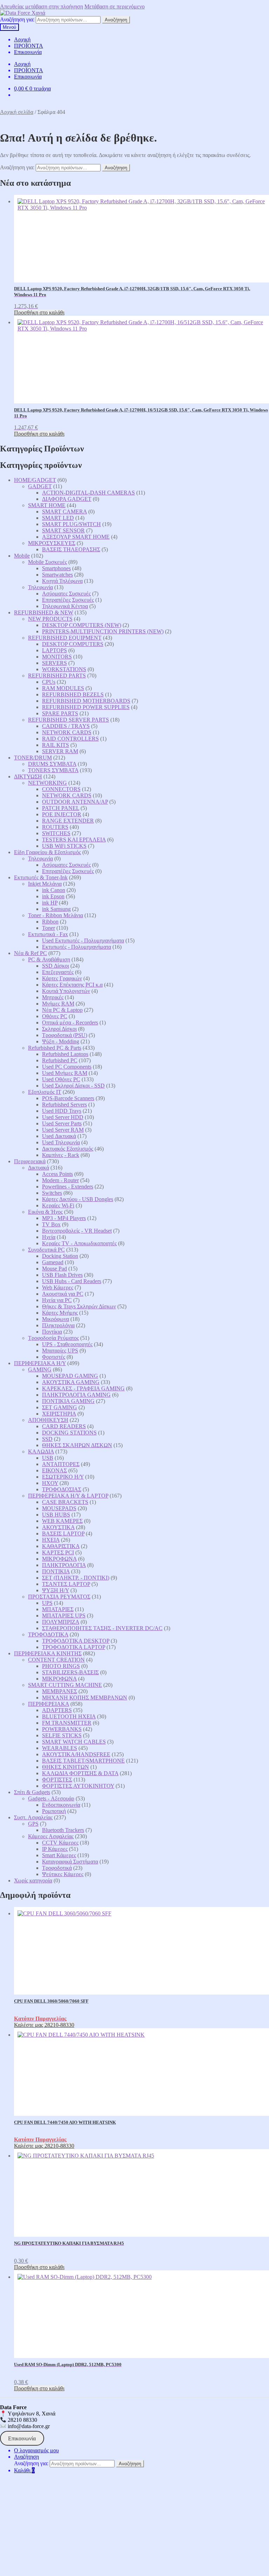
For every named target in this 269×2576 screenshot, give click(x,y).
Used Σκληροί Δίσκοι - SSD (73, 1086)
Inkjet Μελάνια (45, 884)
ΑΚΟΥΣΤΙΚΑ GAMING (71, 1382)
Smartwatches (57, 575)
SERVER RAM (60, 751)
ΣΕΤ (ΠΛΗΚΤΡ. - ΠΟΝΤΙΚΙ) (76, 1578)
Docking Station (60, 1256)
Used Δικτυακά (59, 1136)
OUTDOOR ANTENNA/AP (75, 802)
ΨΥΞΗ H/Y (56, 1590)
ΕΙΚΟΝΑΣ (54, 1470)
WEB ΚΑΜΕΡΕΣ (62, 1521)
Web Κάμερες (58, 1287)
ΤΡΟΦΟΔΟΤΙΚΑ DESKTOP (76, 1641)
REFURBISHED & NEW (44, 612)
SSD (47, 1439)
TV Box (51, 1224)
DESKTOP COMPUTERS (73, 644)
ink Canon (54, 890)
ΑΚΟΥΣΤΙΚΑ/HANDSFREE (76, 1754)
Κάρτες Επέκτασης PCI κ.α (72, 985)
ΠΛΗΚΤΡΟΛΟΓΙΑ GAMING (76, 1395)
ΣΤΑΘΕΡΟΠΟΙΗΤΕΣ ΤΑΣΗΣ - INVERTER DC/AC (102, 1628)
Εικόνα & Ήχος (45, 1212)
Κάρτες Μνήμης (60, 1313)
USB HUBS (56, 1515)
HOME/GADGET (35, 480)
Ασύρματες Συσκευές (66, 594)
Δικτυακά (39, 1168)
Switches (52, 1193)
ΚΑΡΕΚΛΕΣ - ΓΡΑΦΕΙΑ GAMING (83, 1388)
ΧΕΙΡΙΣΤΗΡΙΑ (59, 1414)
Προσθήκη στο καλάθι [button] (39, 312)
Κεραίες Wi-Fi (58, 1205)
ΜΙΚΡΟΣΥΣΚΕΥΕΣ (52, 543)
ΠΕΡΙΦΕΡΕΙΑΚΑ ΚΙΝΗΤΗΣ (48, 1653)
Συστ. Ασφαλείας (33, 1817)
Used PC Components (67, 1067)
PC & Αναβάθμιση (49, 959)
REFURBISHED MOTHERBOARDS (86, 701)
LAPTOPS (54, 650)
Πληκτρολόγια (58, 1325)
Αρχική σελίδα (17, 112)
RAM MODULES (63, 688)
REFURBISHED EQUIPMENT (65, 638)
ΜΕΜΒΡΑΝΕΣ (60, 1691)
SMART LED (58, 518)
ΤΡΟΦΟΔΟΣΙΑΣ (62, 1489)
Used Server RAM (63, 1130)
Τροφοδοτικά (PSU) (65, 1035)
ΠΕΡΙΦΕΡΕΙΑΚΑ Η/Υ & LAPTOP (68, 1496)
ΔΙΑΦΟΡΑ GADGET (67, 499)
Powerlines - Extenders (68, 1187)
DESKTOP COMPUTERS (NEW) (82, 625)
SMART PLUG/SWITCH (71, 524)
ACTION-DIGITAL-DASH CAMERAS (88, 493)
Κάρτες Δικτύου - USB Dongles (78, 1199)
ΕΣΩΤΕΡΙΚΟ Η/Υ (63, 1477)
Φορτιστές (54, 1357)
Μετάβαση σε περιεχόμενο (115, 6)
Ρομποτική (54, 1811)
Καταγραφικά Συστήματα (70, 1862)
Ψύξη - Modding (61, 1041)
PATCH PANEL (61, 808)
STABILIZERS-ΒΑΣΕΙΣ (70, 1672)
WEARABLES (60, 1748)
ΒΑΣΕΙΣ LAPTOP (63, 1534)
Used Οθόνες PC (61, 1079)
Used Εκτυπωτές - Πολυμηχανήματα (83, 941)
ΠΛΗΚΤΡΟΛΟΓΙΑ (64, 1565)
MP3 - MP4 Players (64, 1218)
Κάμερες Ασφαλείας (51, 1836)
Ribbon (50, 922)
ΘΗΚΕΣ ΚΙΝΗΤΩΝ (65, 1767)
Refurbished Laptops (65, 1054)
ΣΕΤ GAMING (60, 1407)
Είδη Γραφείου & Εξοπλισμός (47, 852)
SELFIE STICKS (62, 1735)
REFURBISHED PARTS (57, 676)
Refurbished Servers (64, 1105)
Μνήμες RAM (58, 1004)
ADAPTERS (57, 1710)
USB (48, 1458)
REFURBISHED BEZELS (73, 694)
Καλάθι (24, 2470)
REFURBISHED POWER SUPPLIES (86, 707)
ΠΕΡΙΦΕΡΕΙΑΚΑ (49, 1704)
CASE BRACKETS (65, 1502)
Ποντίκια (52, 1332)
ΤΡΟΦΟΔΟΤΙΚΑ (48, 1634)
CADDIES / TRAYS (66, 726)
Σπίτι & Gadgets (32, 1792)
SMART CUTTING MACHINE (65, 1685)
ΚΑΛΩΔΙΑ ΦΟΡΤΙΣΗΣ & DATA (80, 1773)
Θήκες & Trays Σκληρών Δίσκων (79, 1306)
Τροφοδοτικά (57, 1868)
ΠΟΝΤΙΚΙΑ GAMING (68, 1401)
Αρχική (22, 39)
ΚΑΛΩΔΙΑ (41, 1451)
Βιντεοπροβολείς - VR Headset (77, 1231)
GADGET (40, 486)
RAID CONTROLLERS (70, 739)
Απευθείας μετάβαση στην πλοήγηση (42, 6)
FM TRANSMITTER (67, 1723)
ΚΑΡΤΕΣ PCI (58, 1552)
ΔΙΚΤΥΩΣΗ (28, 776)
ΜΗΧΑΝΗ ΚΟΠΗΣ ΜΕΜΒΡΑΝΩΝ (85, 1698)
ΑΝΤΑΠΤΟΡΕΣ (61, 1464)
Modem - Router (60, 1180)
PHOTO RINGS (61, 1666)
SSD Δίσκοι (56, 966)
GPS (33, 1824)
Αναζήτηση (116, 20)
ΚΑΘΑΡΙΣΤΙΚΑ (61, 1546)
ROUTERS (55, 827)
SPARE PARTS (60, 713)
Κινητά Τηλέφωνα (62, 581)
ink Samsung (56, 909)
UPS (47, 1603)
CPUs (49, 682)
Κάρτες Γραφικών (62, 978)
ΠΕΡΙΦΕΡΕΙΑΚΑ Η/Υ (40, 1363)
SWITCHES (56, 833)
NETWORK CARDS (67, 732)
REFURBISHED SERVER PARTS (68, 720)
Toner (49, 928)
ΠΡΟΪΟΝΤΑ (29, 46)
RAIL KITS (56, 745)
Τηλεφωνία (40, 587)
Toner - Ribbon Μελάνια (56, 915)
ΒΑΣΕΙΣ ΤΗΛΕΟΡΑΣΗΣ (71, 549)
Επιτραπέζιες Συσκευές (68, 600)
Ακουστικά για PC (63, 1294)
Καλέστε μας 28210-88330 (44, 2025)
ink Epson (53, 896)
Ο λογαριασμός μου (36, 2450)
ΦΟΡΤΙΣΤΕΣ (57, 1780)
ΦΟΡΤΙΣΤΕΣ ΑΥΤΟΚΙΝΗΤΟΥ (78, 1786)
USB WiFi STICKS (64, 846)
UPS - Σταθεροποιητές (67, 1344)
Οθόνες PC (55, 1016)
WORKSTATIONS (64, 669)
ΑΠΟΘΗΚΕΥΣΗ (48, 1420)
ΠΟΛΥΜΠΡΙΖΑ (61, 1622)
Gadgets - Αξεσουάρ (51, 1798)
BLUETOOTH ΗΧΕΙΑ (69, 1716)
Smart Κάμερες (59, 1855)
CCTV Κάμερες (60, 1843)
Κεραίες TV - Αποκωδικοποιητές (79, 1243)
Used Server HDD (63, 1117)
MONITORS (57, 657)
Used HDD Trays (62, 1111)
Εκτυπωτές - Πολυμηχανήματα (77, 947)
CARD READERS (64, 1426)
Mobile (22, 556)
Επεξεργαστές (58, 972)
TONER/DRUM (33, 758)
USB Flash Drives (62, 1275)
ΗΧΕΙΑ (51, 1540)
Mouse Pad (54, 1269)
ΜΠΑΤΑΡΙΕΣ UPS (64, 1616)
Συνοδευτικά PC (46, 1250)
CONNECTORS (61, 789)
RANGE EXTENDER (68, 821)
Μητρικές (53, 997)
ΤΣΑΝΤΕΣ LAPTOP (66, 1584)
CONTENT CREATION (56, 1660)
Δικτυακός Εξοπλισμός (68, 1149)
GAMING (40, 1369)
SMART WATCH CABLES (74, 1742)
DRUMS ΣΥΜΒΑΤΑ (52, 764)
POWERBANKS (62, 1729)
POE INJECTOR (62, 814)
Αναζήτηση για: (17, 19)
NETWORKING (47, 783)
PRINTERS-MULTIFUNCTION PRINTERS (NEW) (103, 631)
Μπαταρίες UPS (60, 1351)
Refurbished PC (60, 1060)
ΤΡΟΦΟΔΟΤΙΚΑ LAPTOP (74, 1647)
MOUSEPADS (59, 1508)
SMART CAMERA (64, 512)
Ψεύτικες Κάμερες (63, 1874)
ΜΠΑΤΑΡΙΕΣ (58, 1609)
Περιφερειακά (30, 1161)
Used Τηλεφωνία (61, 1142)
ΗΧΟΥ (50, 1483)
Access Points (57, 1174)
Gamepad (53, 1262)
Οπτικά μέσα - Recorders (70, 1023)
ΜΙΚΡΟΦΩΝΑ (59, 1559)
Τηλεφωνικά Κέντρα (65, 606)
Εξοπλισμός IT (45, 1092)
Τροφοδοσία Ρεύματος (53, 1338)
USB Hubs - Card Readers (72, 1281)
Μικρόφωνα (56, 1319)
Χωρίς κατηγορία (33, 1880)
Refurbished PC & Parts (55, 1048)
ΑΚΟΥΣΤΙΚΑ (58, 1527)
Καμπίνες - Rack (61, 1155)
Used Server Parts (62, 1123)
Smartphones (56, 568)
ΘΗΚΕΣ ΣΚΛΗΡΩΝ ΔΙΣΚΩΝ (77, 1445)
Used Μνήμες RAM (65, 1073)
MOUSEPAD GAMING (70, 1376)
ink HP (50, 903)
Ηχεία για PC (57, 1300)
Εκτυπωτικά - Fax (48, 934)
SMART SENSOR (63, 530)
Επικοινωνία (28, 52)
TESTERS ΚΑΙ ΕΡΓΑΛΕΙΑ (74, 840)
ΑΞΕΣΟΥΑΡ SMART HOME (76, 537)
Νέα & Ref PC (30, 953)
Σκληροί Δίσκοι (59, 1029)
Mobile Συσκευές (47, 562)
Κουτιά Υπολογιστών (66, 991)
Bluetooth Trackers (63, 1830)
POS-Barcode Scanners (68, 1098)
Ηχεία (49, 1237)
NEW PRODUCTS (50, 619)
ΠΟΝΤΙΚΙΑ (56, 1571)
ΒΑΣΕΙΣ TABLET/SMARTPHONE (83, 1761)
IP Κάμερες (55, 1849)
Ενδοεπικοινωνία (61, 1805)
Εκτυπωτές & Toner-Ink (41, 877)
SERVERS (54, 663)
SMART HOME (47, 505)
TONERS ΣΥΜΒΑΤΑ (53, 770)
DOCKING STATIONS (69, 1433)
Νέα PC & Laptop (62, 1010)
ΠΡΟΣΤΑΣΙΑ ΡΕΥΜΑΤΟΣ (59, 1597)
